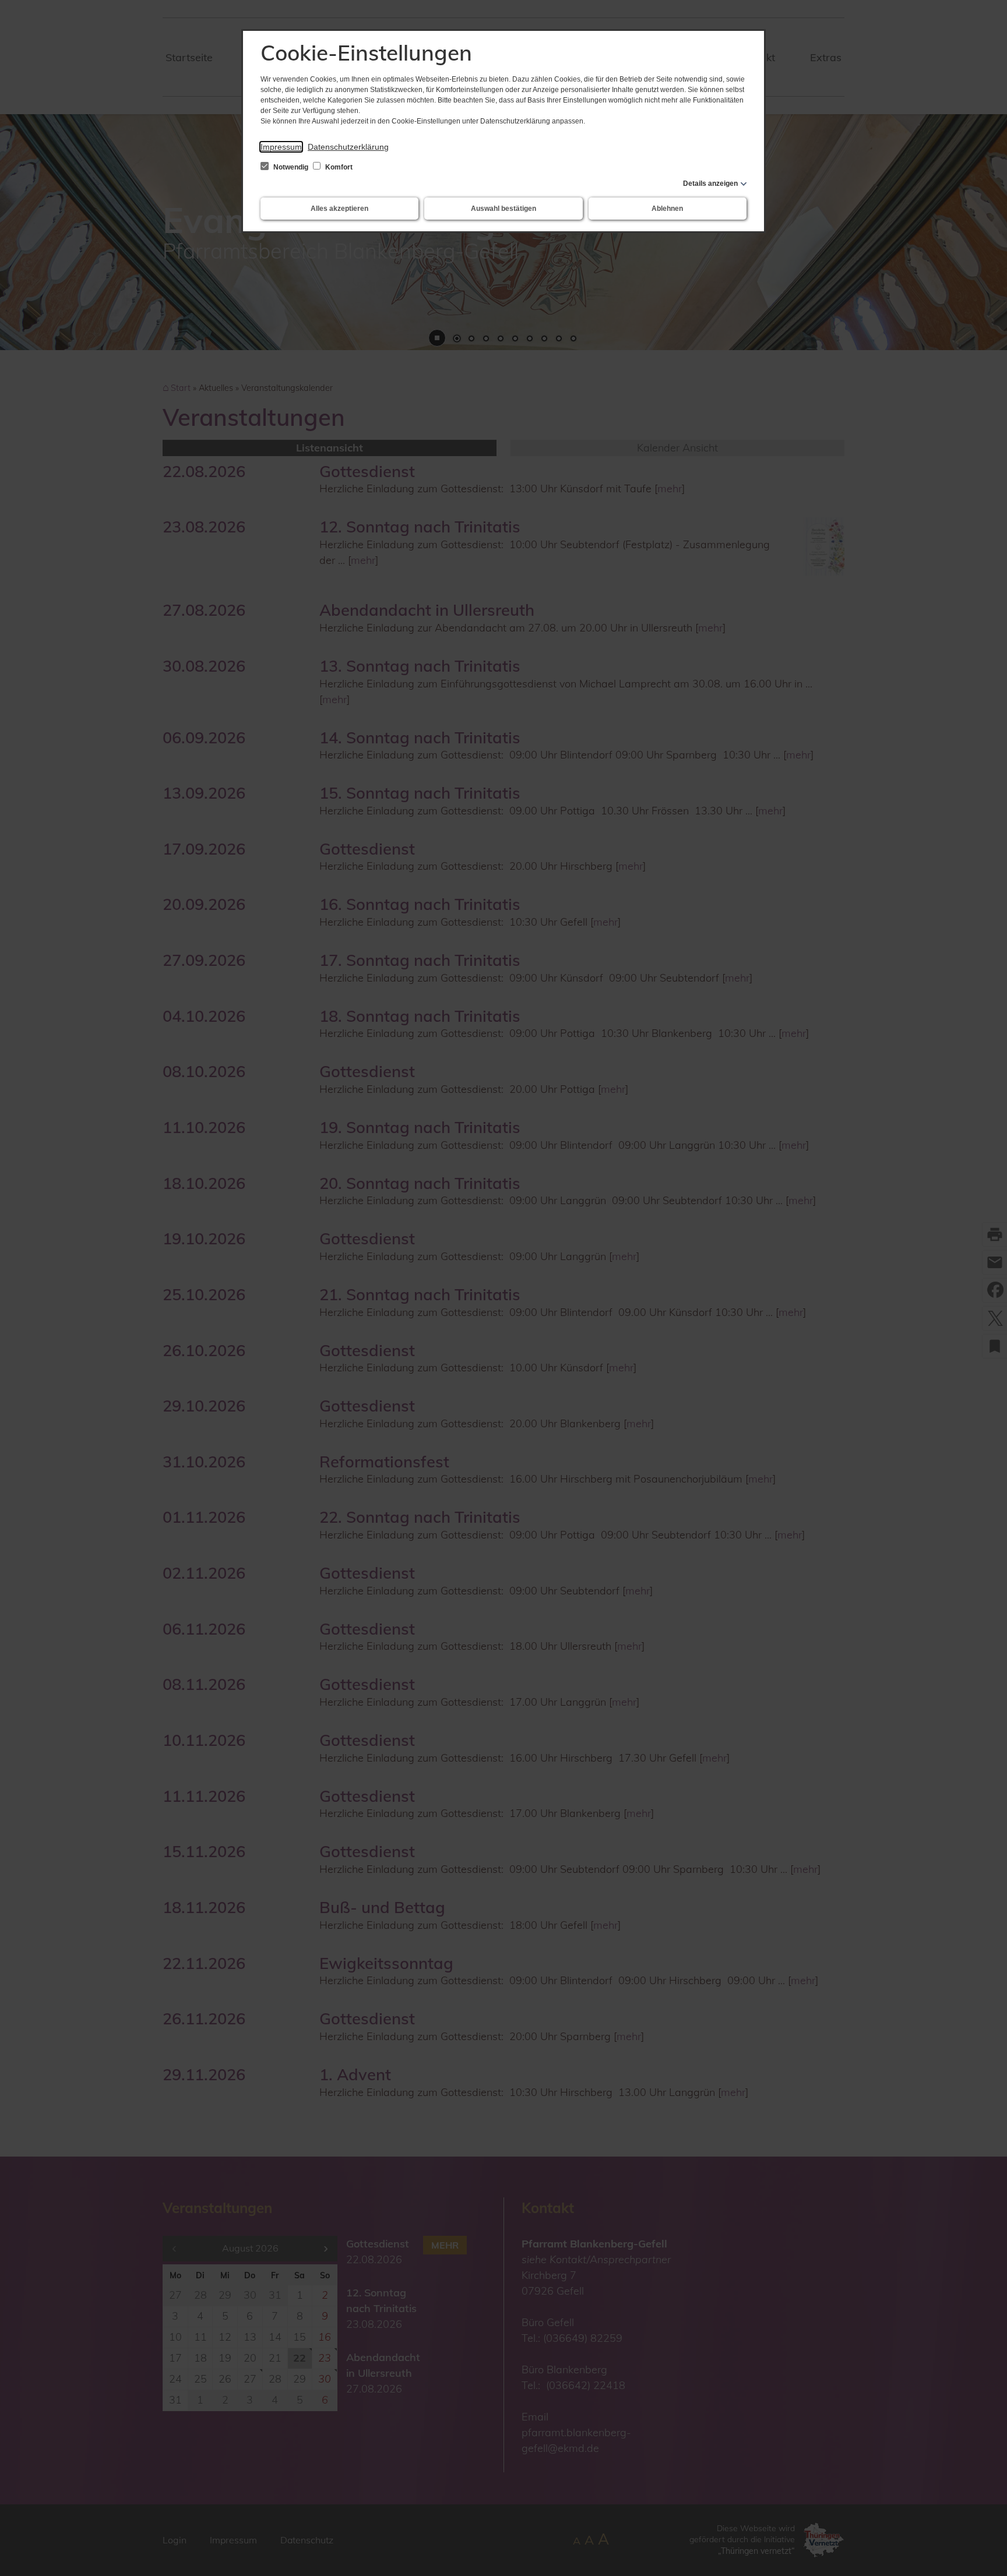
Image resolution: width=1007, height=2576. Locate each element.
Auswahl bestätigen (503, 209)
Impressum (281, 147)
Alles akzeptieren (339, 209)
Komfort (338, 167)
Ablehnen (667, 209)
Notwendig (291, 167)
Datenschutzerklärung (348, 147)
